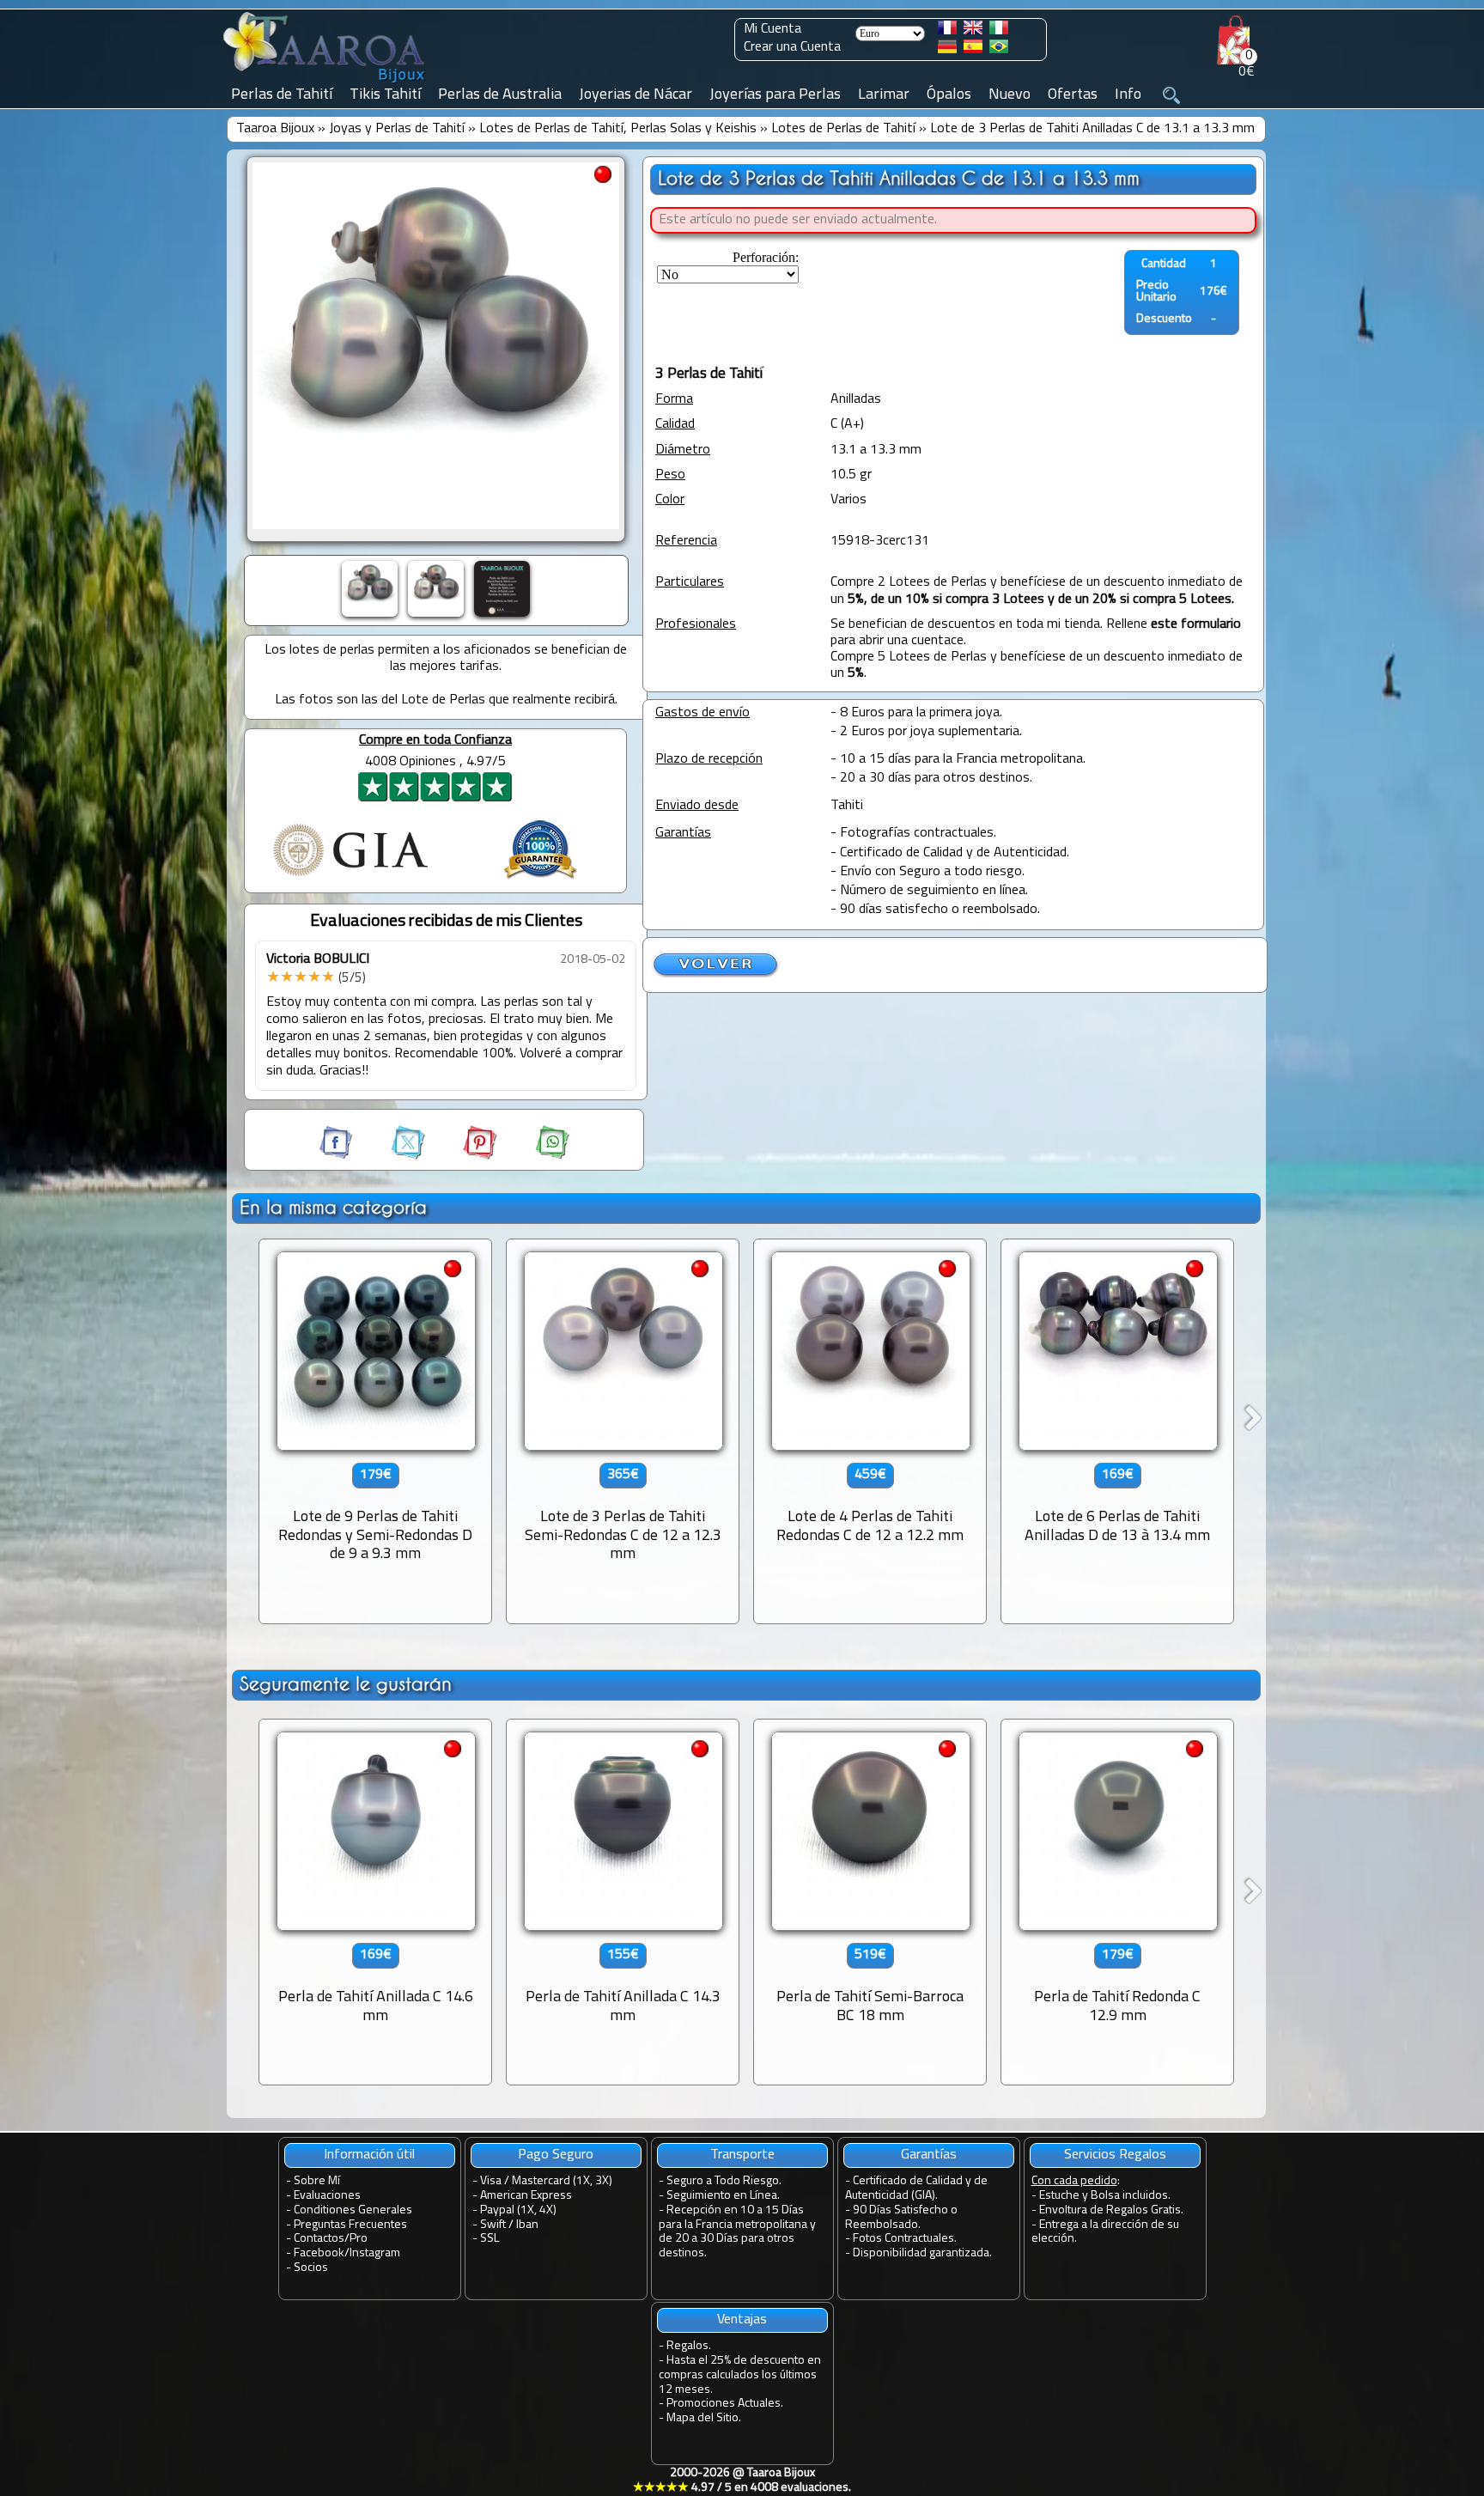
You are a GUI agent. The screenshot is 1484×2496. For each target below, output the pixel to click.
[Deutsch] (947, 50)
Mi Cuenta (772, 29)
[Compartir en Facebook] (338, 1156)
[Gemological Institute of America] (350, 878)
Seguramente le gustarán (346, 1684)
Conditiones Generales (353, 2210)
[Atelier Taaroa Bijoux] (325, 83)
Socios (311, 2268)
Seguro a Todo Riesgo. (724, 2181)
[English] (973, 31)
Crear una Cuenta (792, 47)
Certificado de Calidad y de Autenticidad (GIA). (916, 2189)
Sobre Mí (317, 2181)
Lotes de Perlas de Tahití (843, 129)
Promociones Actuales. (725, 2404)
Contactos (319, 2239)
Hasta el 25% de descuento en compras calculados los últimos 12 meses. (740, 2375)
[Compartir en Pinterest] (465, 1156)
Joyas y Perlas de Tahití (397, 129)
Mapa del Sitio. (704, 2418)
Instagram (375, 2253)
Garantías (929, 2155)
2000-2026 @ (742, 2481)
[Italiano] (999, 31)
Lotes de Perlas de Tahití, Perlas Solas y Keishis (618, 129)
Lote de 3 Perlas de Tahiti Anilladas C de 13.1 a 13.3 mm (1092, 129)
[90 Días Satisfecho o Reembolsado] (540, 881)
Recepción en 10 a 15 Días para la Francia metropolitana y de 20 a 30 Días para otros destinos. (737, 2232)
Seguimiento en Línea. (723, 2196)
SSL (490, 2239)
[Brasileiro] (999, 50)
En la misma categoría (333, 1207)
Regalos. (689, 2346)
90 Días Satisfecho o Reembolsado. (901, 2218)
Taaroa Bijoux (275, 129)
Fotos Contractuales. (905, 2239)
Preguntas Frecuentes (350, 2225)
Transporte (742, 2155)
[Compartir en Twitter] (392, 1156)
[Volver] (716, 975)
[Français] (947, 31)
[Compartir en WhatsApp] (535, 1156)
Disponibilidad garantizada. (922, 2253)
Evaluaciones (327, 2196)
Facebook (319, 2253)
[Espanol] (973, 50)
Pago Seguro (556, 2155)
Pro (359, 2239)
